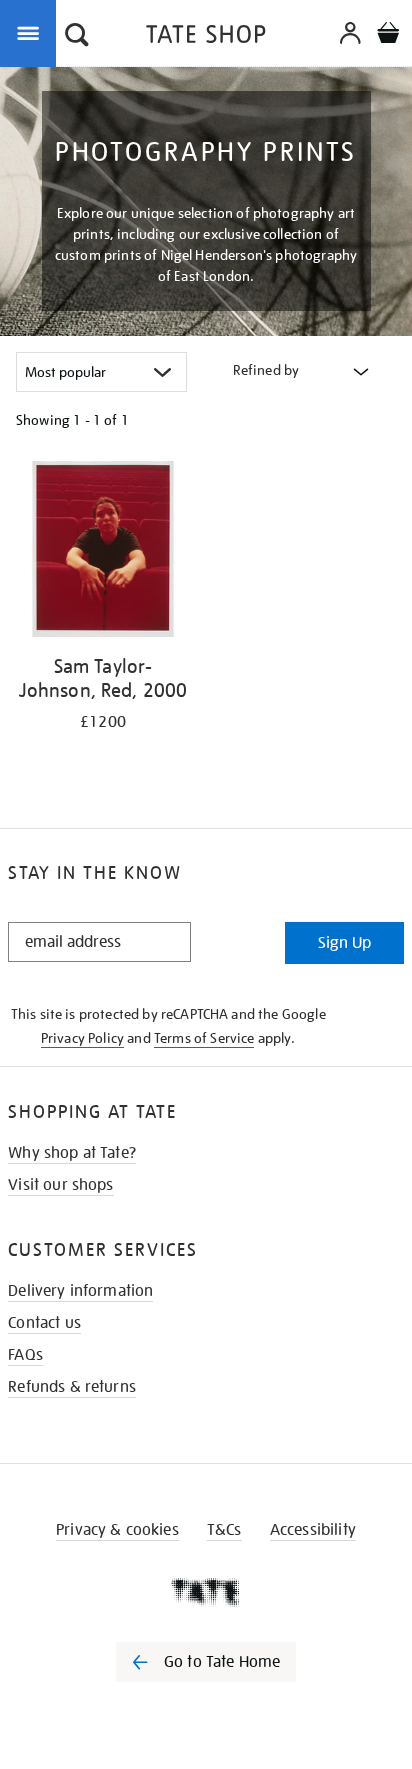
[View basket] (388, 35)
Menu (32, 32)
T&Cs (224, 1530)
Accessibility (313, 1530)
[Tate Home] (206, 1592)
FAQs (25, 1355)
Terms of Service (204, 1038)
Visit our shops (60, 1185)
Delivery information (80, 1291)
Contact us (44, 1323)
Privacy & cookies (117, 1530)
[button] (77, 37)
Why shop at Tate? (72, 1153)
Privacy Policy (82, 1038)
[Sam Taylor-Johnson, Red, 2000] (103, 552)
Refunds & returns (72, 1387)
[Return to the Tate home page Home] (206, 37)
